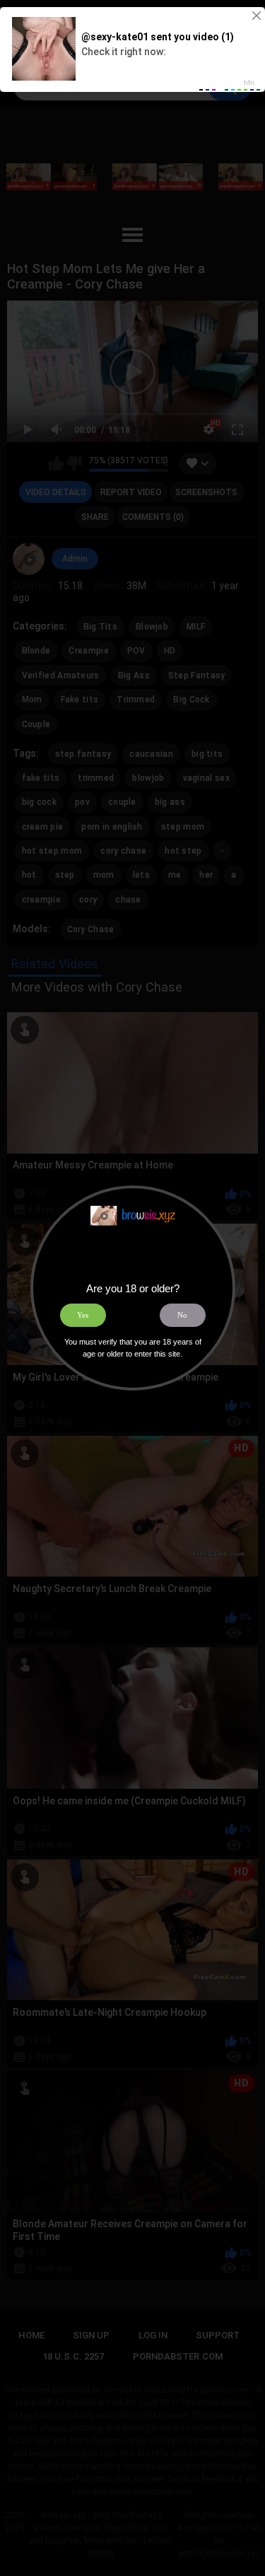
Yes (83, 1315)
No (182, 1315)
